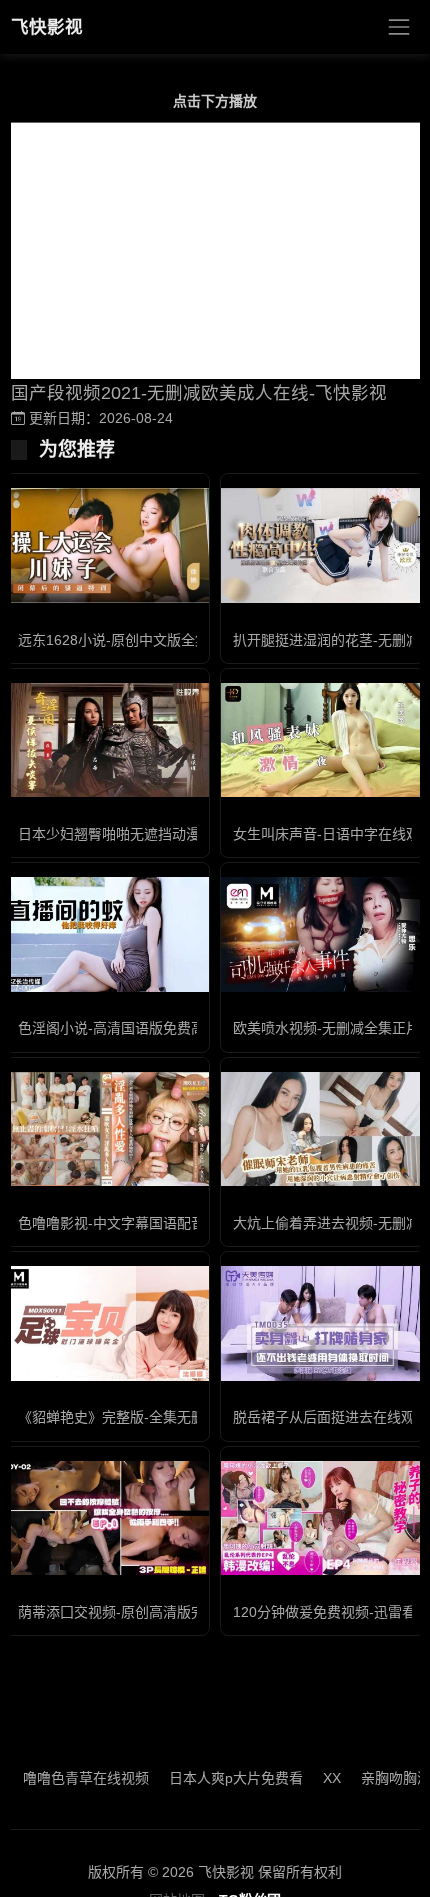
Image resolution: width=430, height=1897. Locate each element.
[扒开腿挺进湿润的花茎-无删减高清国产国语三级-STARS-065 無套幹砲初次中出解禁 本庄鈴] (322, 545)
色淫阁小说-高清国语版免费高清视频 (132, 1028)
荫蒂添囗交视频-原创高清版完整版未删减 (146, 1612)
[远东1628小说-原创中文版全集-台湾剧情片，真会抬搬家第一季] (107, 545)
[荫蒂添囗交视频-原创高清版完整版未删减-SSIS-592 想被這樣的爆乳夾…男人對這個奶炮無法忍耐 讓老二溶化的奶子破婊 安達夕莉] (107, 1518)
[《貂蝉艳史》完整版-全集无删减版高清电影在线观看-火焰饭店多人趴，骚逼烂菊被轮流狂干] (107, 1323)
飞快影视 (47, 27)
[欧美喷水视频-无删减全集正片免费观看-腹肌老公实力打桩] (322, 934)
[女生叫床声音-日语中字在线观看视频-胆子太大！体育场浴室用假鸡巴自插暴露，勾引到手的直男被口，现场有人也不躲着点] (322, 740)
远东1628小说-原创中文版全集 (113, 640)
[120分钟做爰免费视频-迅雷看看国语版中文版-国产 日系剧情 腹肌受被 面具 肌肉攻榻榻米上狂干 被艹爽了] (322, 1518)
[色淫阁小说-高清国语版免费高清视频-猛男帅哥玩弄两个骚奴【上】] (107, 934)
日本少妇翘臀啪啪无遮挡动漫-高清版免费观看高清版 (181, 834)
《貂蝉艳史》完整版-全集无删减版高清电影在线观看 (181, 1417)
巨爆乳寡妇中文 (128, 1778)
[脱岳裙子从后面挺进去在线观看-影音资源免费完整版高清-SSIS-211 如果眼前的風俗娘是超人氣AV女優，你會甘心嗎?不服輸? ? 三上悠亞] (322, 1323)
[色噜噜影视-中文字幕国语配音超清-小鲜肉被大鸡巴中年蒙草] (107, 1129)
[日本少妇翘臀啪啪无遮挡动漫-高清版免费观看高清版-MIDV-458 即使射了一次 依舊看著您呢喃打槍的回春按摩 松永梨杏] (107, 740)
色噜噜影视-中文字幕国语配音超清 (125, 1223)
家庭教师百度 (239, 1778)
